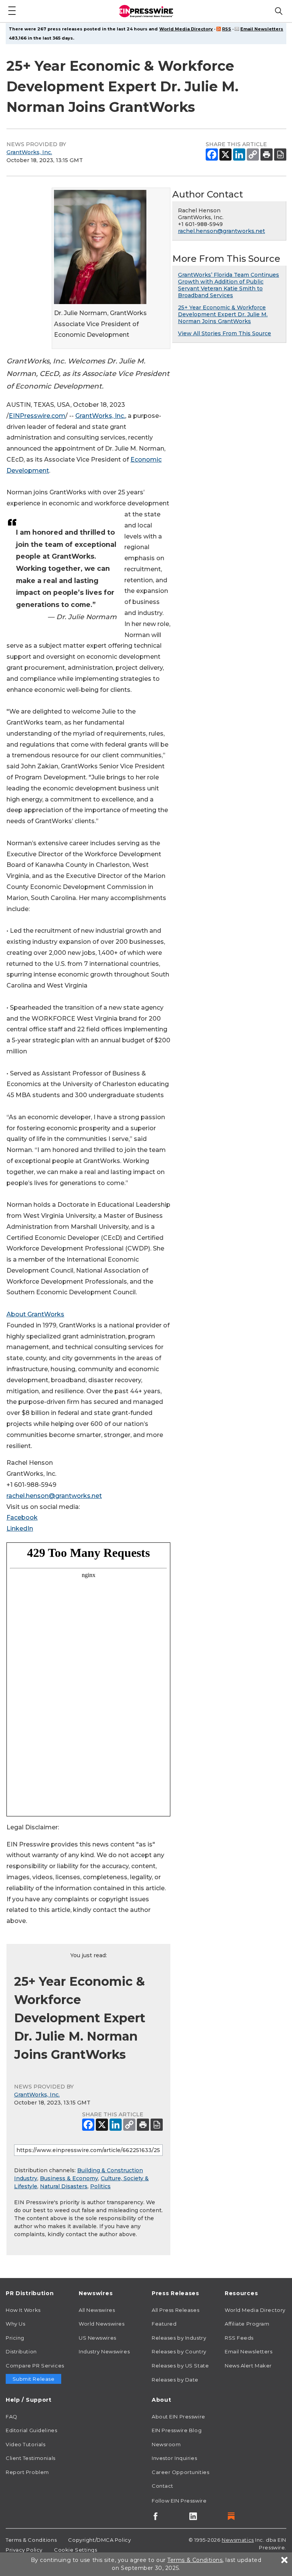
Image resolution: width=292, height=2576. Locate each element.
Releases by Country (179, 2351)
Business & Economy (69, 2178)
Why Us (15, 2324)
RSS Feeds (239, 2338)
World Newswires (102, 2324)
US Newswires (98, 2338)
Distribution (21, 2351)
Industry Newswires (104, 2351)
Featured (164, 2324)
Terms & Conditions (31, 2540)
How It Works (23, 2310)
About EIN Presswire (179, 2417)
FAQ (12, 2417)
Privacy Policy (24, 2550)
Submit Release (34, 2379)
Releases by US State (180, 2366)
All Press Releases (175, 2310)
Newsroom (166, 2444)
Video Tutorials (25, 2444)
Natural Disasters (64, 2186)
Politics (100, 2186)
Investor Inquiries (174, 2458)
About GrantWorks (35, 1314)
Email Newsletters (262, 29)
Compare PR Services (35, 2366)
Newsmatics (238, 2540)
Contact (163, 2486)
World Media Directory (186, 29)
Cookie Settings (75, 2550)
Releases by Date (175, 2380)
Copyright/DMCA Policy (99, 2540)
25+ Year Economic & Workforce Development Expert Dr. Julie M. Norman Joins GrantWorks (223, 314)
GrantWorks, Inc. (29, 152)
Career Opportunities (180, 2472)
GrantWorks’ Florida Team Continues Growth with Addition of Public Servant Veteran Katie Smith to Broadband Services (229, 285)
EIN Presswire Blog (177, 2430)
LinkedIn (20, 1529)
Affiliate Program (247, 2324)
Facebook (22, 1517)
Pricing (15, 2338)
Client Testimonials (31, 2458)
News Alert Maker (248, 2366)
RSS (227, 29)
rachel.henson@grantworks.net (54, 1496)
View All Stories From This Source (225, 333)
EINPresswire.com (37, 416)
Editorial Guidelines (31, 2430)
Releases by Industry (179, 2338)
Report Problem (27, 2472)
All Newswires (97, 2310)
